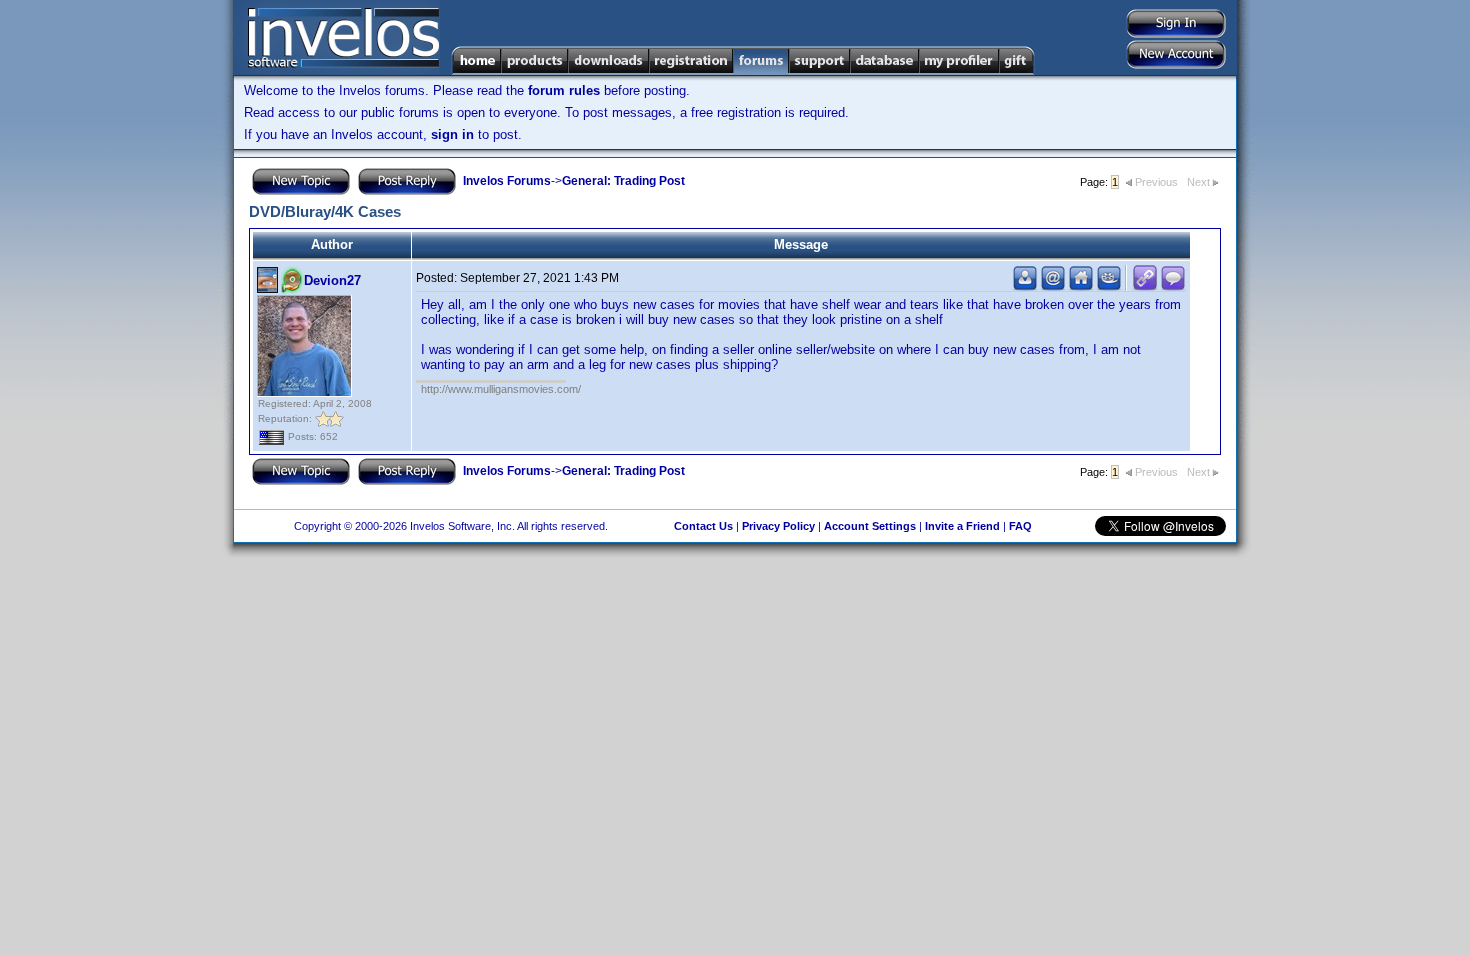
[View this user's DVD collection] (1109, 286)
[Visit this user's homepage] (1081, 286)
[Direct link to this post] (1145, 286)
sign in (452, 134)
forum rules (564, 90)
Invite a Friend (962, 526)
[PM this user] (1025, 286)
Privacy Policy (778, 526)
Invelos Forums (507, 181)
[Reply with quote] (1173, 286)
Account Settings (870, 526)
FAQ (1020, 526)
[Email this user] (1053, 286)
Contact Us (703, 526)
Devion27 (332, 280)
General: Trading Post (623, 181)
